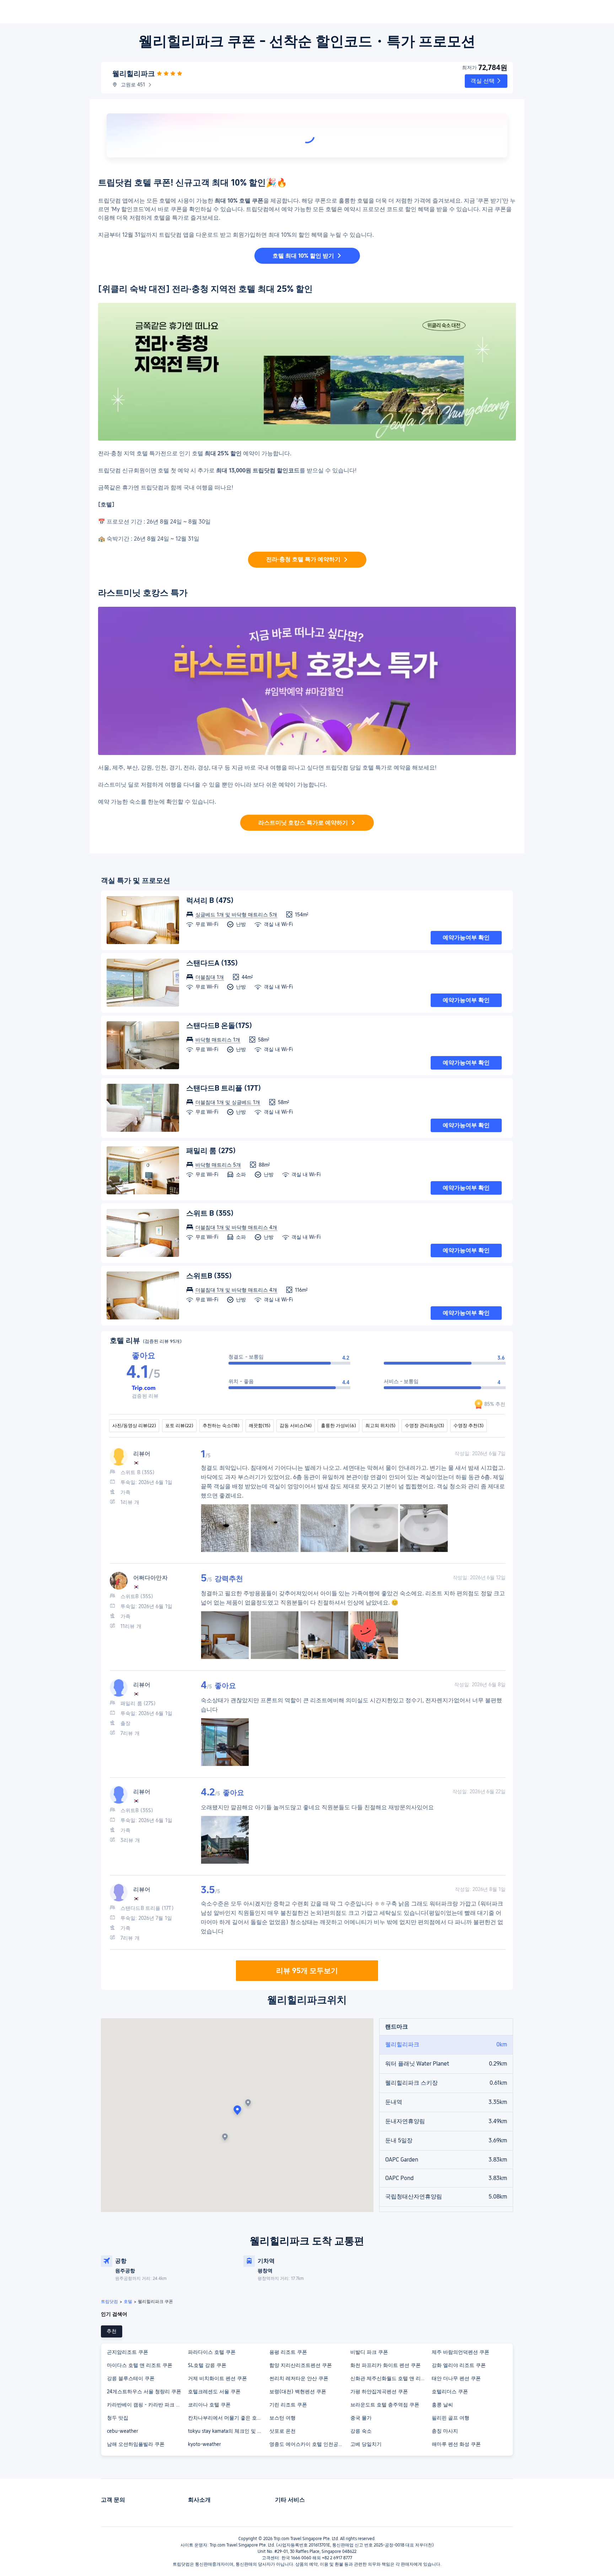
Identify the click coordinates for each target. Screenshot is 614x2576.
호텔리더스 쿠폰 (450, 2392)
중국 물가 (361, 2418)
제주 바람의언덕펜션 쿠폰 (460, 2352)
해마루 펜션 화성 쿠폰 (456, 2444)
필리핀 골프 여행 (451, 2418)
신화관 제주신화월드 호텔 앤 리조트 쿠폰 (391, 2378)
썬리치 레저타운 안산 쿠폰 (299, 2378)
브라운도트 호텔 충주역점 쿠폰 (385, 2405)
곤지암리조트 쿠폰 (128, 2352)
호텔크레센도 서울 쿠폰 (214, 2392)
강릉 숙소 (361, 2431)
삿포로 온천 (282, 2431)
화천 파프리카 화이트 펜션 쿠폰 (386, 2365)
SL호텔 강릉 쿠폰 (207, 2365)
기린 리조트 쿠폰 (288, 2405)
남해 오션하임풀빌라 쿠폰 (136, 2444)
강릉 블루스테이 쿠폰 (131, 2378)
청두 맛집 (118, 2418)
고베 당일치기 (366, 2444)
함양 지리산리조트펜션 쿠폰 (301, 2365)
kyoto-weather (204, 2444)
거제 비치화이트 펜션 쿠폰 (217, 2378)
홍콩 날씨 (442, 2405)
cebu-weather (122, 2431)
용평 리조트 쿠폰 (288, 2352)
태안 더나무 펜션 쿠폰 (456, 2378)
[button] (486, 81)
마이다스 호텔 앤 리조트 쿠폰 (140, 2365)
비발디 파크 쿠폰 (369, 2352)
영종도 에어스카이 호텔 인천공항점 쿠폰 (309, 2444)
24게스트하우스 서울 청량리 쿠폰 (144, 2392)
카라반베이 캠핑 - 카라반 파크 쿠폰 (146, 2405)
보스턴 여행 (282, 2418)
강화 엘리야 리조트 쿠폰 (459, 2365)
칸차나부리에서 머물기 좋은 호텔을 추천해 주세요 (228, 2418)
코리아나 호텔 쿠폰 (209, 2405)
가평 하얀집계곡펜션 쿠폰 (379, 2392)
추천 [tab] (112, 2331)
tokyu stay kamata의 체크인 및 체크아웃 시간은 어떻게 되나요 (228, 2431)
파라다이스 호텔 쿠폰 (212, 2352)
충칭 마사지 (445, 2431)
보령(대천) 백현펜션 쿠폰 (298, 2392)
